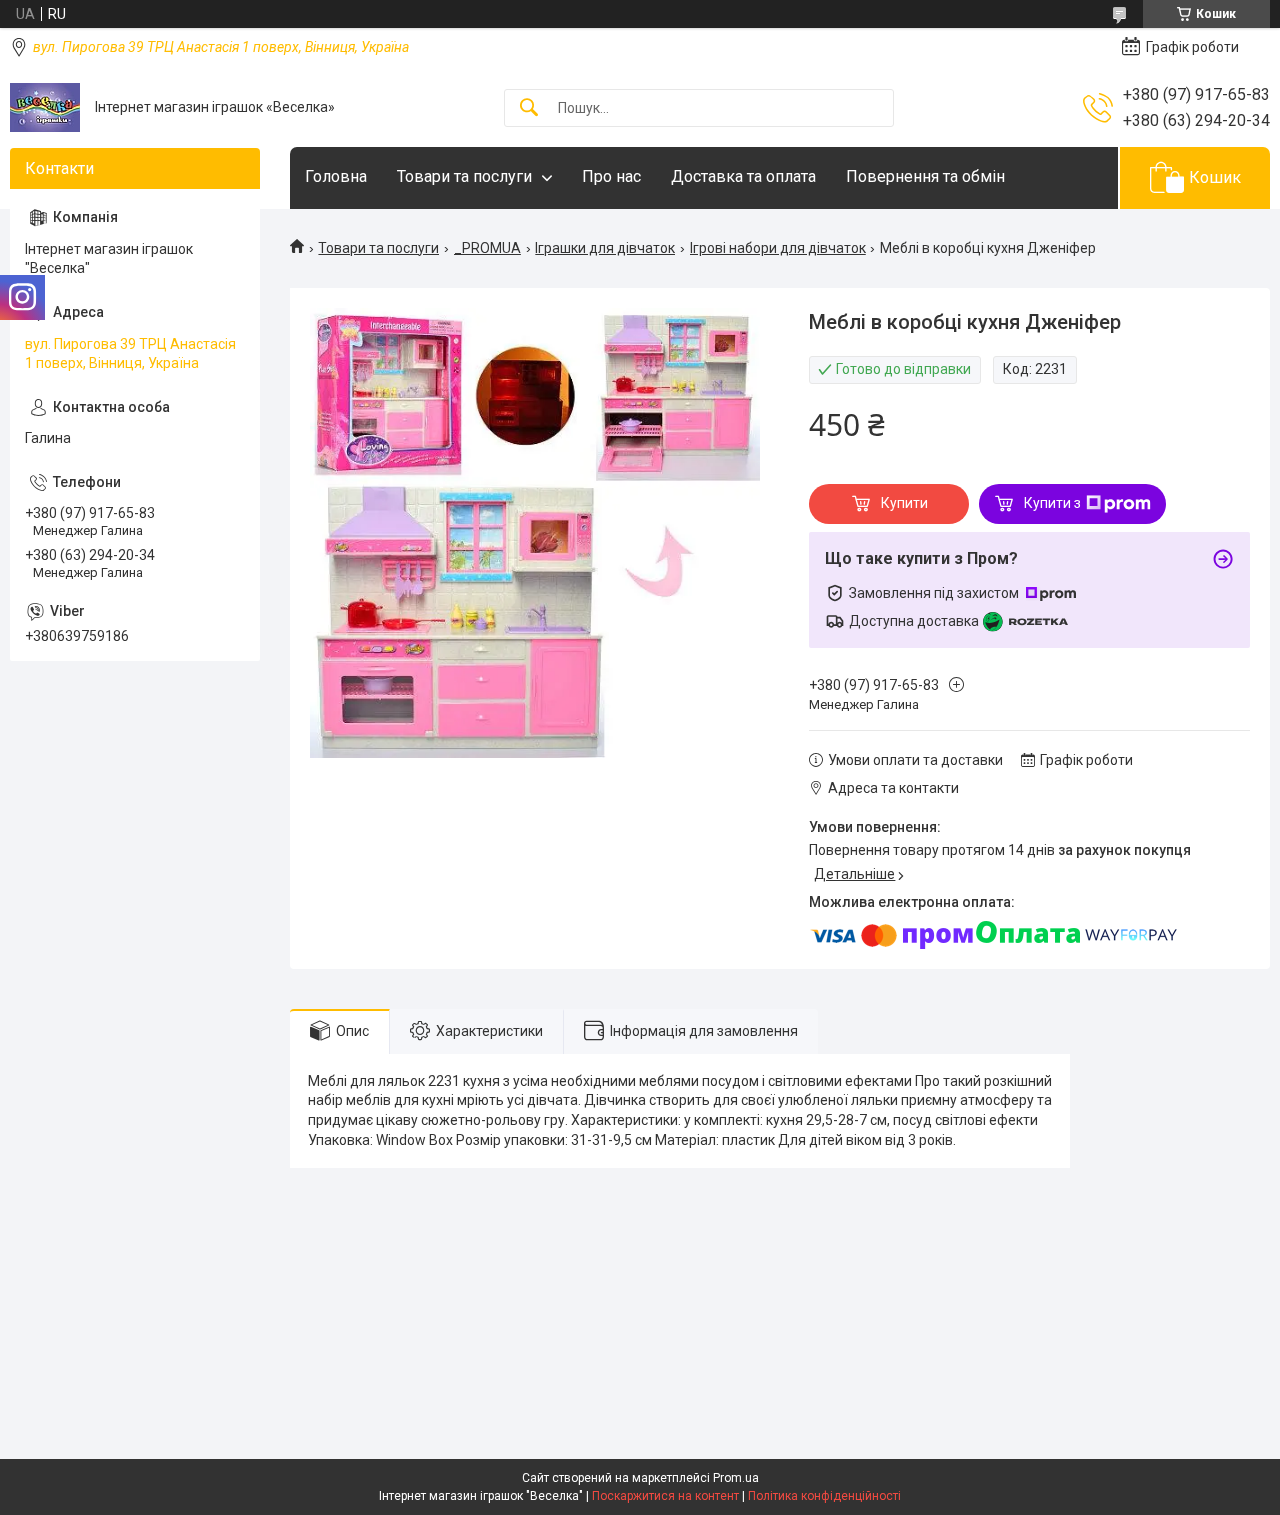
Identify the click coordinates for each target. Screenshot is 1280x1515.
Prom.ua (736, 1478)
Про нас (611, 176)
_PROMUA (487, 248)
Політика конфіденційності (824, 1496)
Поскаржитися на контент (665, 1496)
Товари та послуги (464, 176)
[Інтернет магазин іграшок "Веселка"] (45, 107)
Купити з (1052, 503)
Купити (904, 503)
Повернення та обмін (925, 176)
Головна (336, 176)
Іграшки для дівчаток (605, 248)
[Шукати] (529, 108)
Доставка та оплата (743, 176)
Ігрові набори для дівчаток (778, 248)
